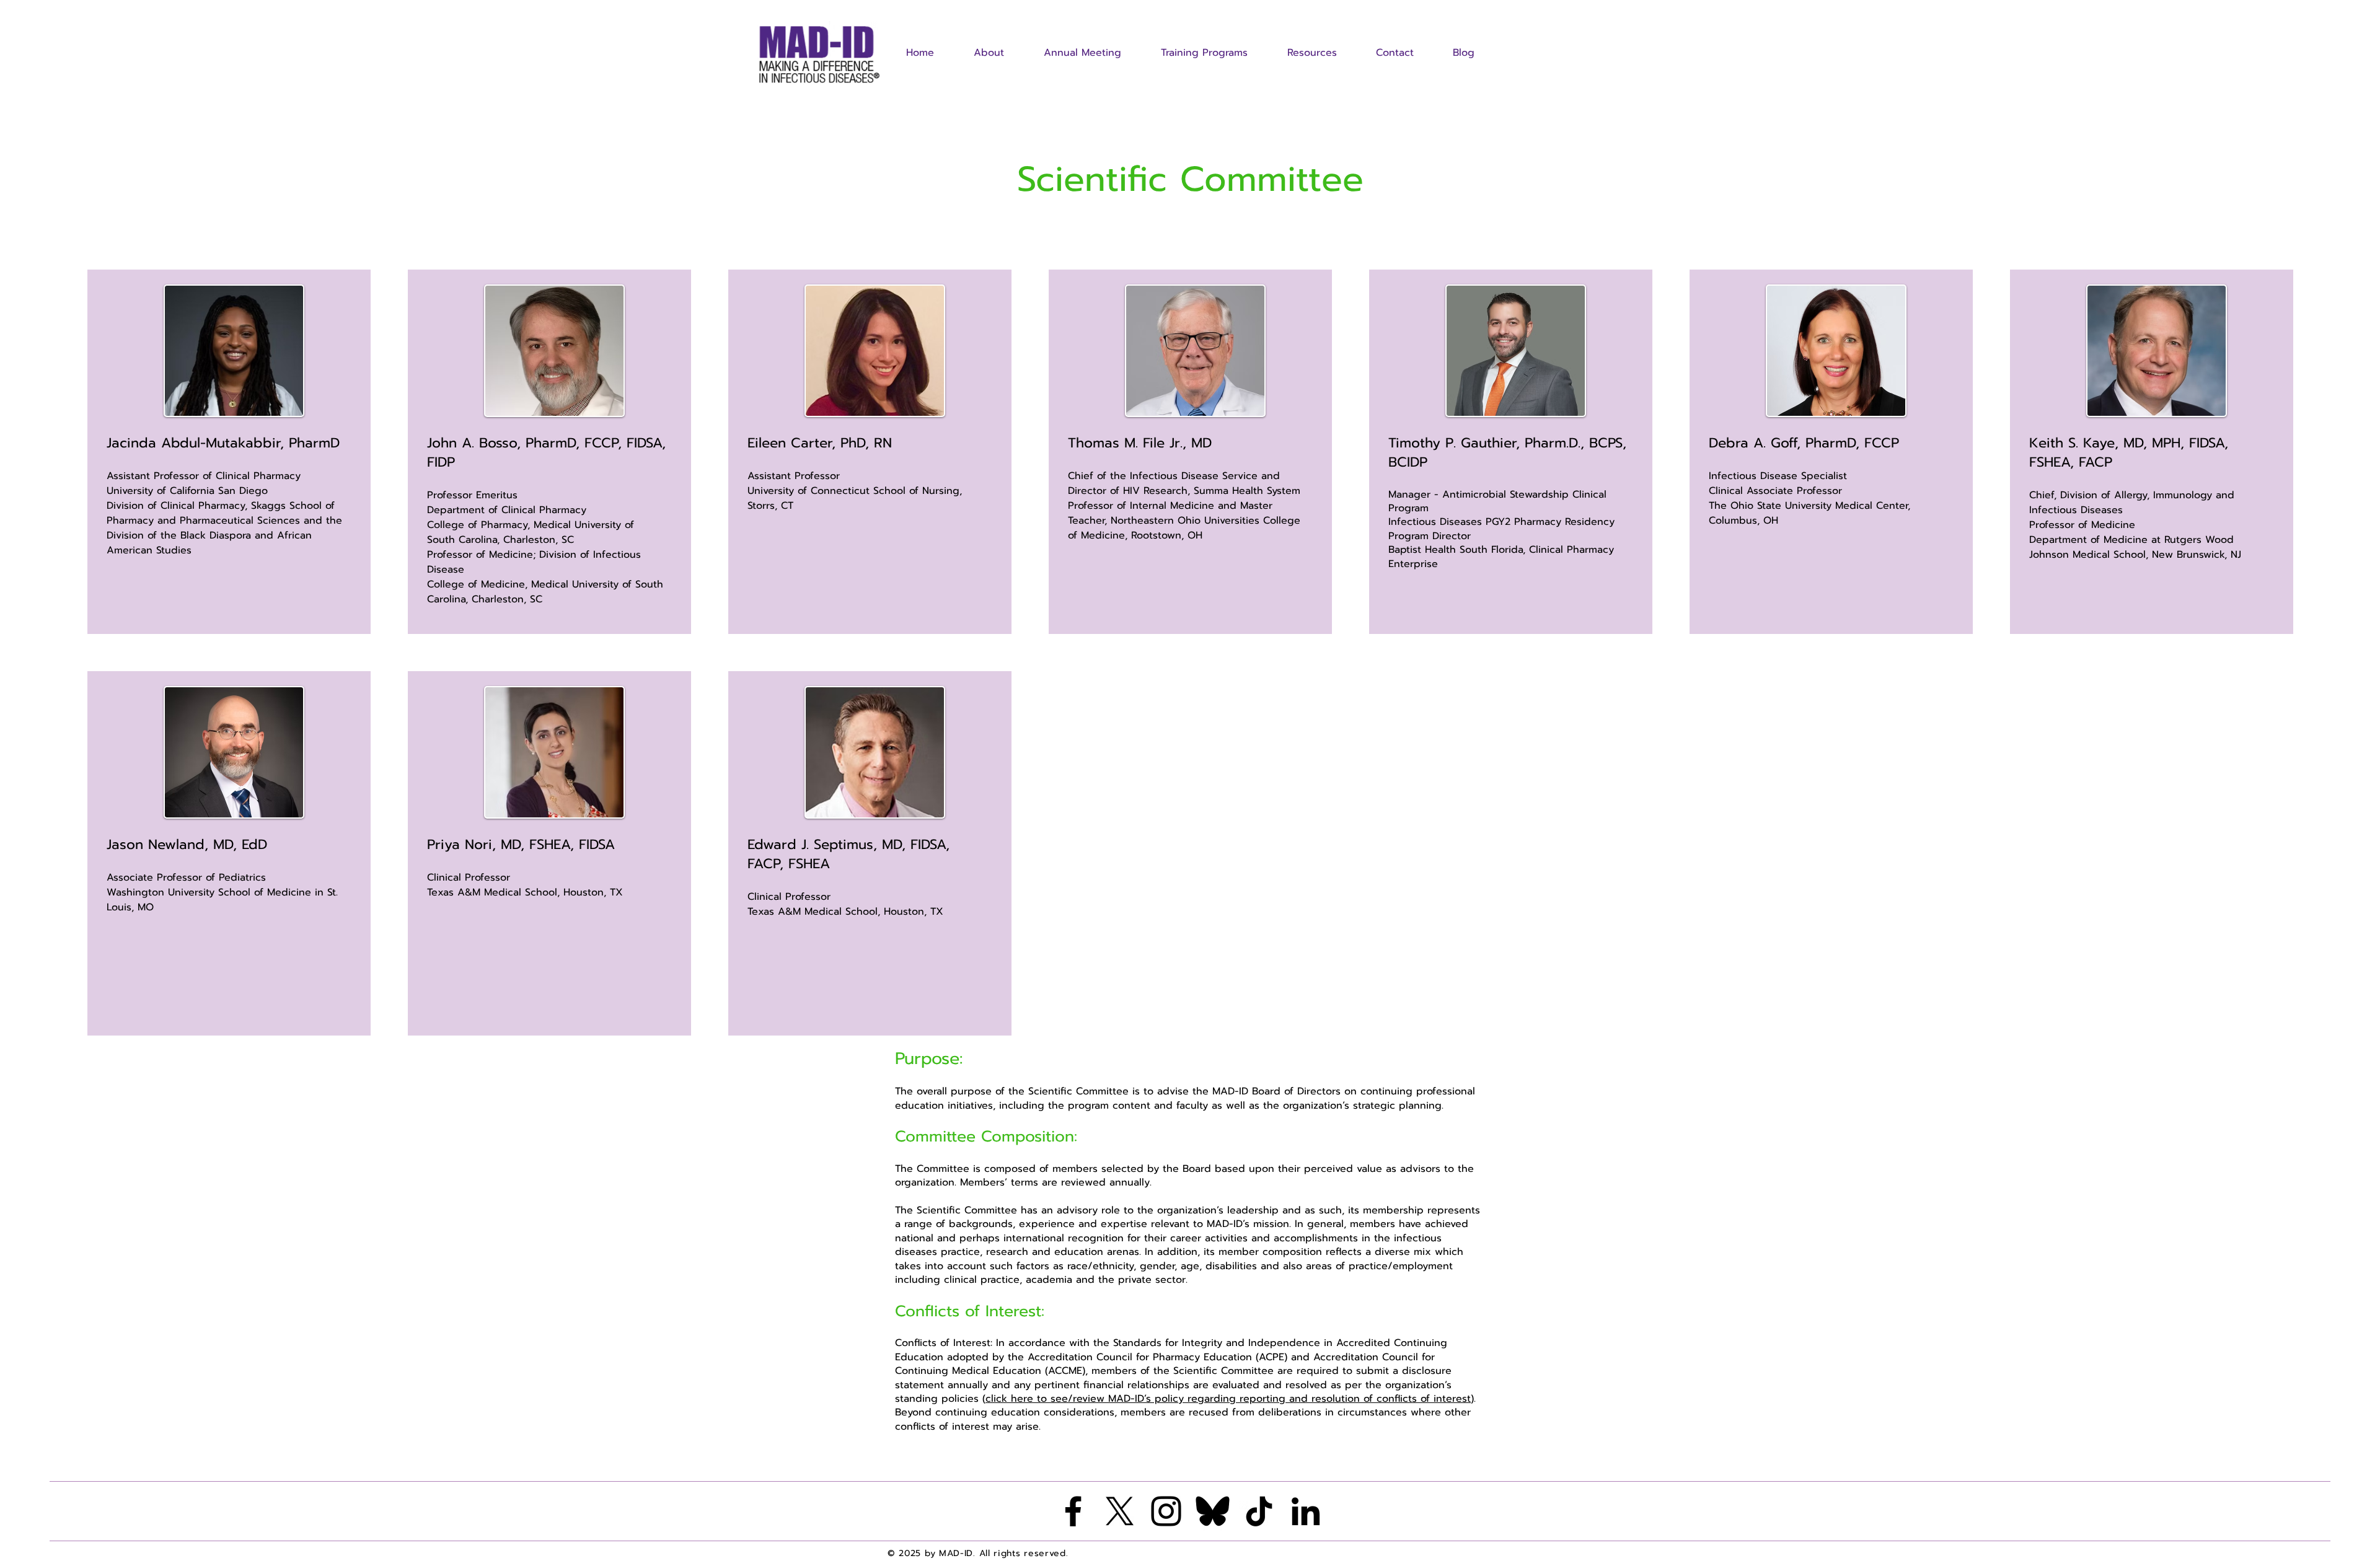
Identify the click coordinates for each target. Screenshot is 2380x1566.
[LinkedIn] (1306, 1511)
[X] (1120, 1511)
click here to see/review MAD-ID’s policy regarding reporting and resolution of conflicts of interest (1228, 1399)
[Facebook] (1073, 1511)
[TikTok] (1259, 1511)
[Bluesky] (1213, 1511)
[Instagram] (1166, 1511)
